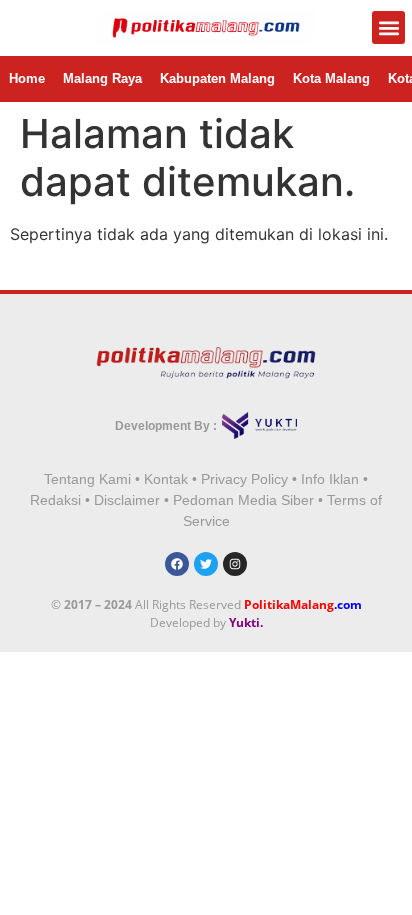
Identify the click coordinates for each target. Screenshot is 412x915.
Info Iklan (330, 479)
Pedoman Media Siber (243, 500)
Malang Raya (102, 78)
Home (27, 78)
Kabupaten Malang (217, 78)
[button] (388, 27)
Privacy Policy (244, 479)
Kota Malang (331, 78)
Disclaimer (127, 500)
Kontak (166, 479)
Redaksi (55, 500)
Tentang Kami (87, 479)
